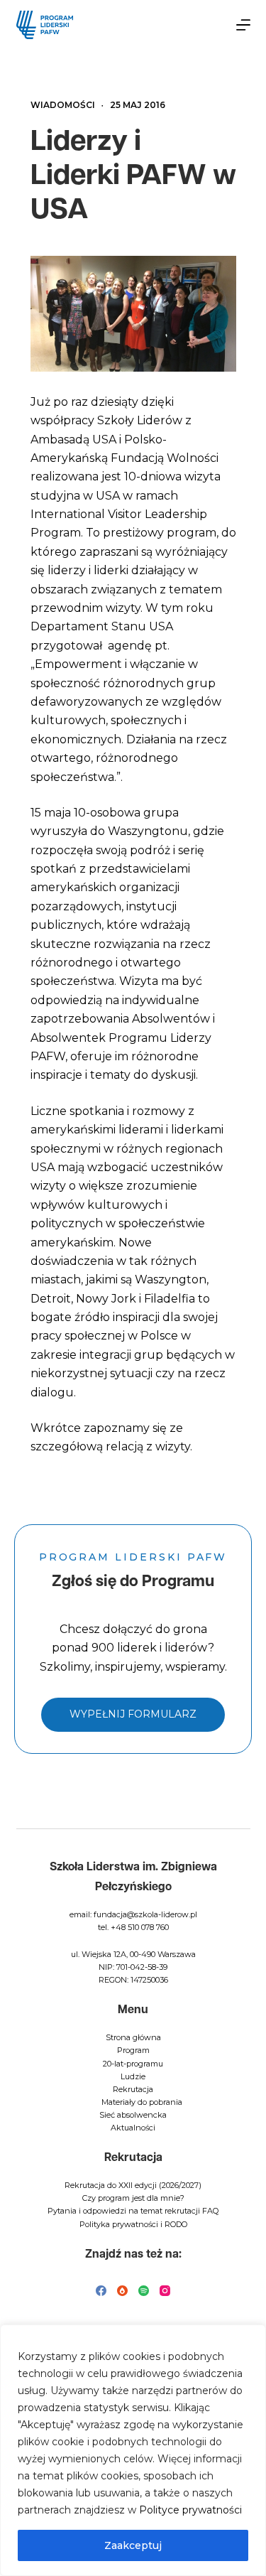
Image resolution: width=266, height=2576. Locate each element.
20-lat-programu (133, 2064)
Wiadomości (63, 105)
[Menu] (243, 25)
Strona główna (133, 2037)
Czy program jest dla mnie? (133, 2198)
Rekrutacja (133, 2089)
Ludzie (133, 2076)
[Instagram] (165, 2291)
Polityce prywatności (190, 2510)
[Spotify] (144, 2291)
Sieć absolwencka (133, 2115)
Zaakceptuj (133, 2545)
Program (133, 2050)
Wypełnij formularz (133, 1714)
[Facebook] (101, 2291)
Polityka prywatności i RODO (133, 2224)
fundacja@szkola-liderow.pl (145, 1914)
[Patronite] (122, 2291)
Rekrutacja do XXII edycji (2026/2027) (133, 2185)
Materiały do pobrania (142, 2102)
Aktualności (133, 2128)
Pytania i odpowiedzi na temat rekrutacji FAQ (133, 2211)
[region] (133, 2450)
